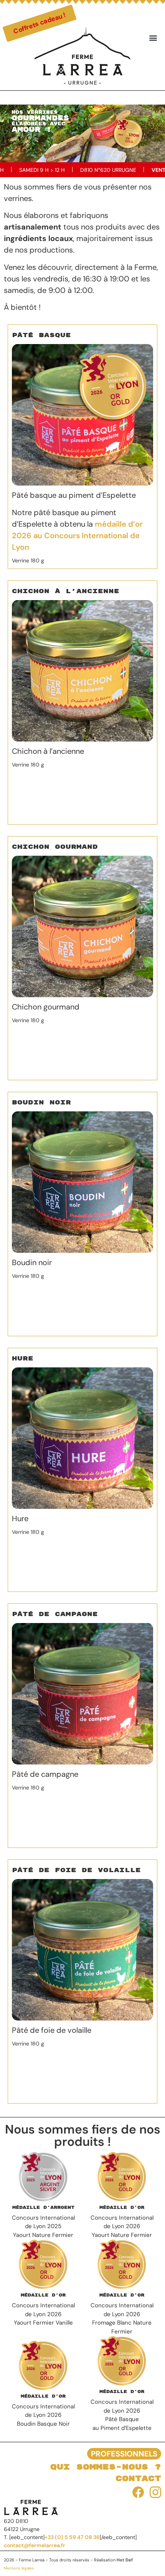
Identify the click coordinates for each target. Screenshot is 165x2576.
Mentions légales (19, 2568)
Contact (138, 2479)
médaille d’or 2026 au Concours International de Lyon (77, 535)
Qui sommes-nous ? (106, 2467)
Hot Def (125, 2560)
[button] (153, 37)
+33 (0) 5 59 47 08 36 (72, 2537)
